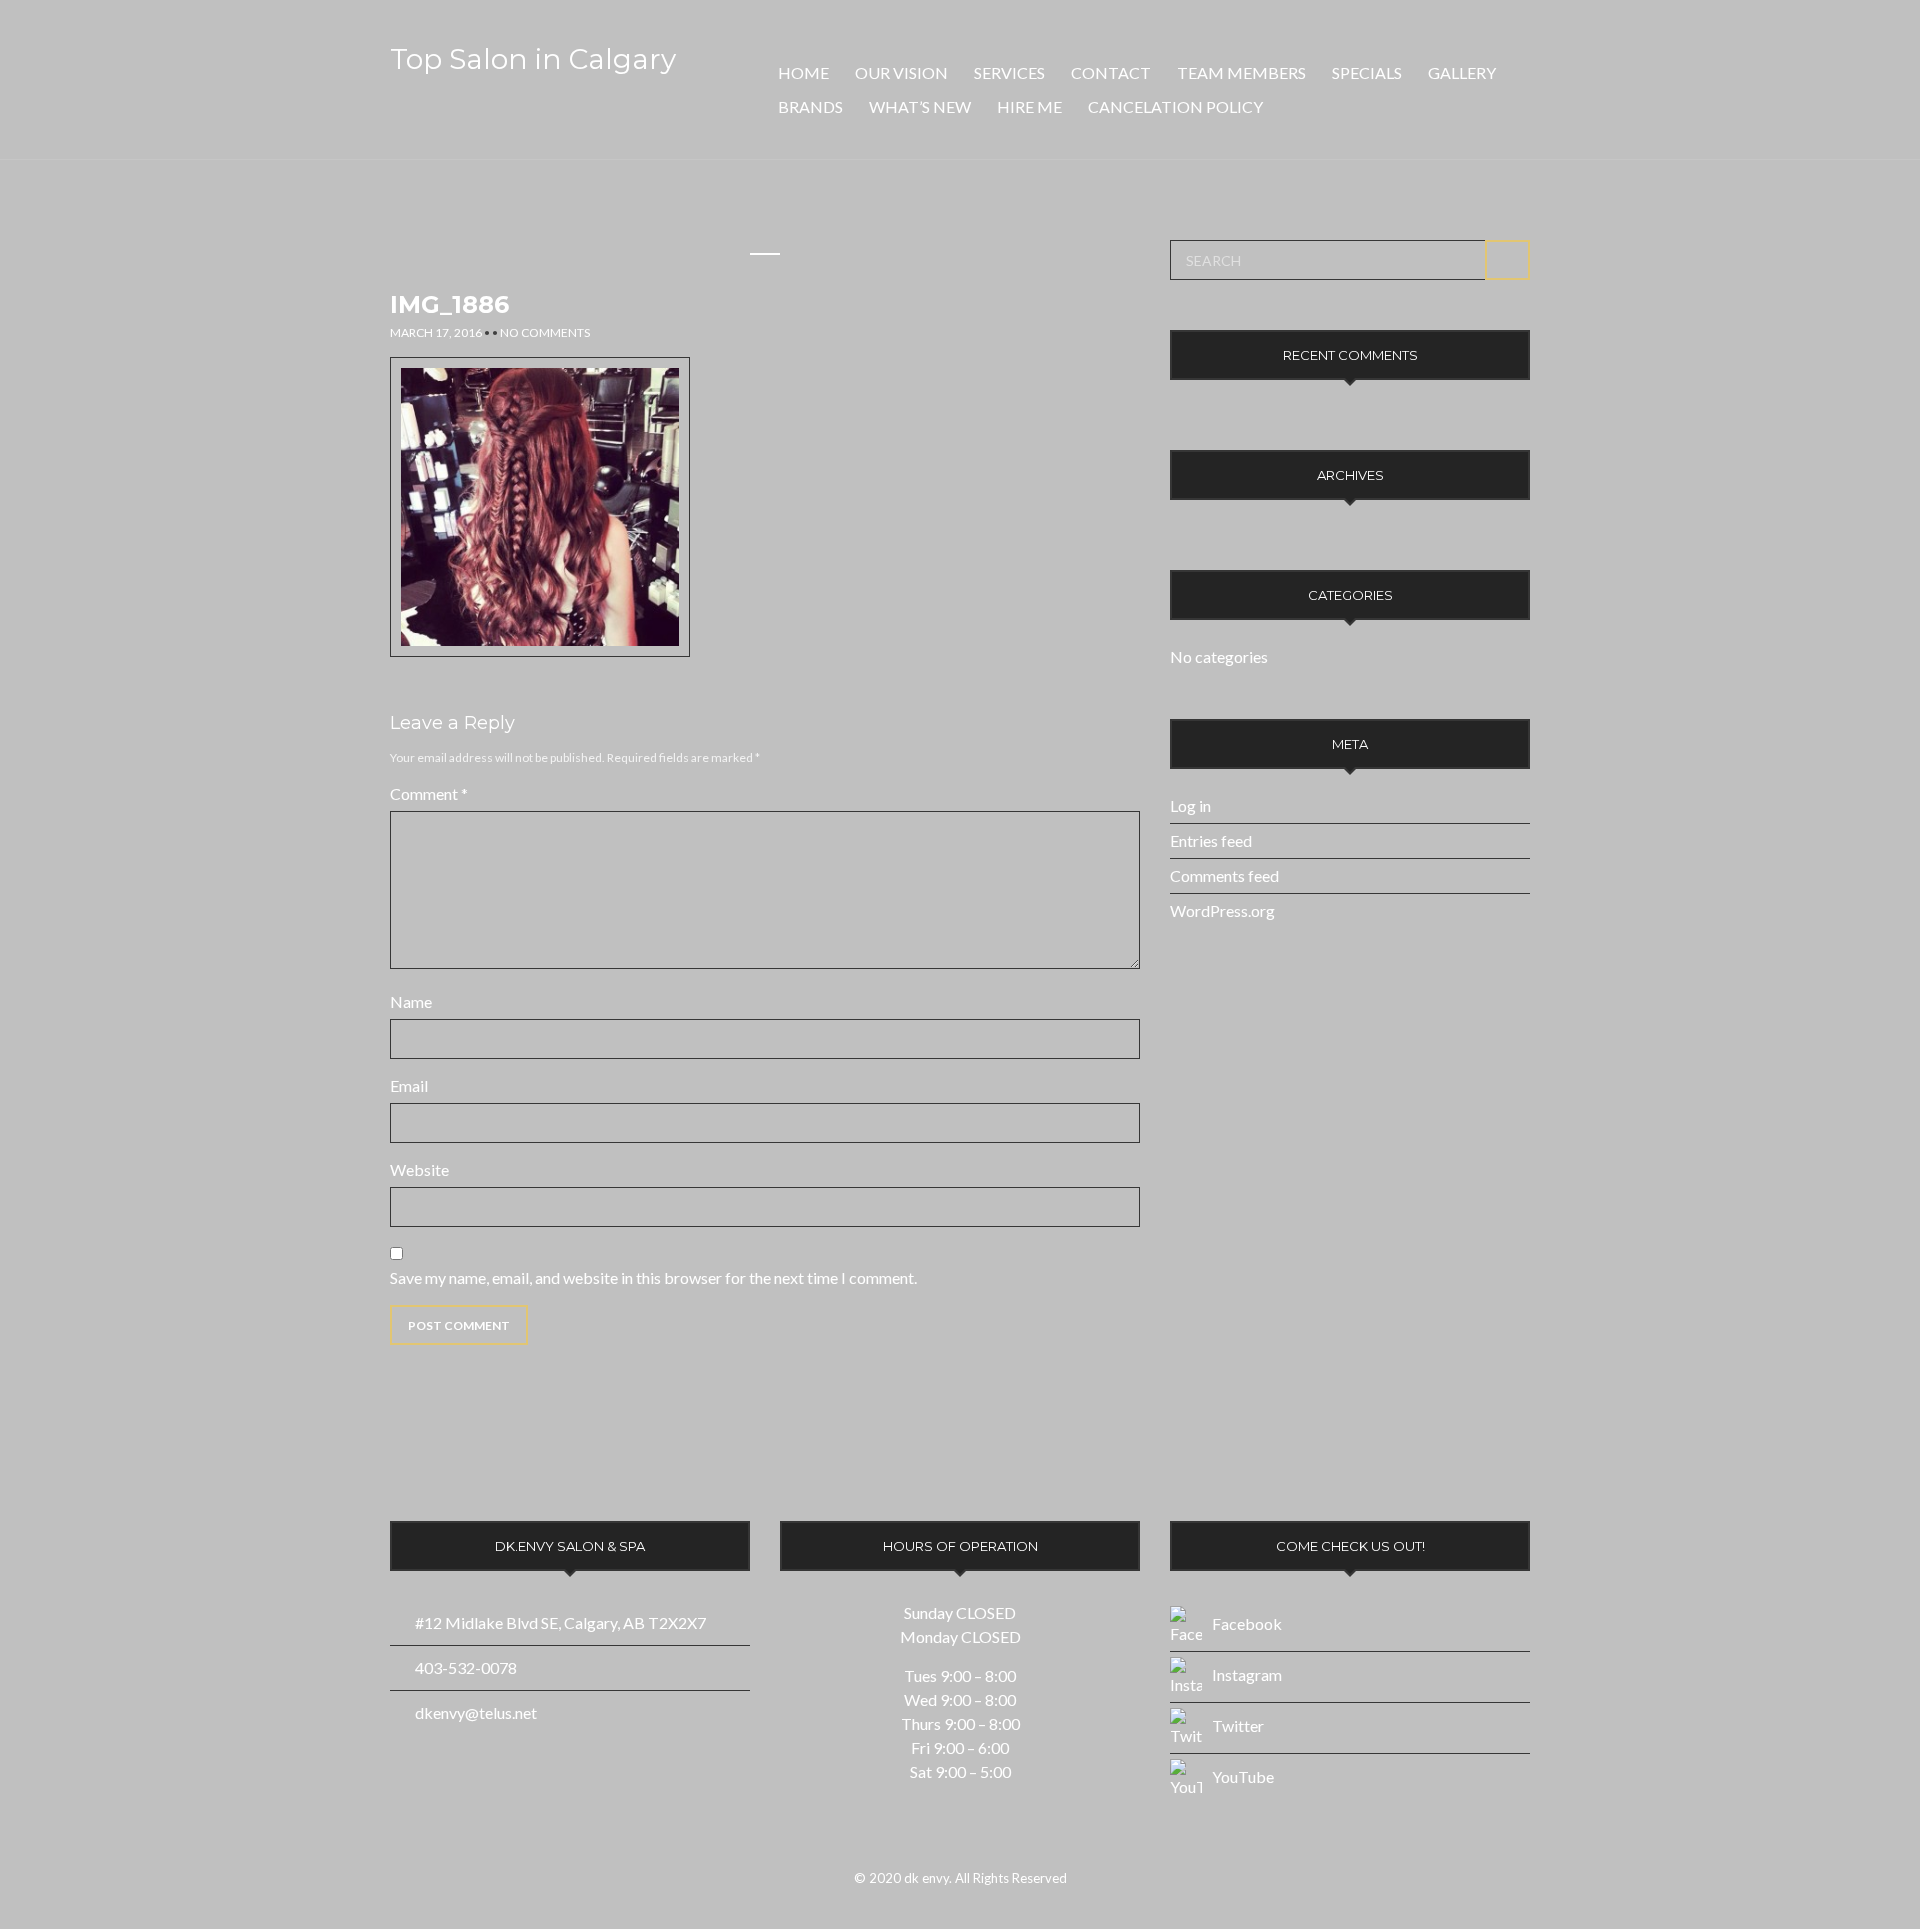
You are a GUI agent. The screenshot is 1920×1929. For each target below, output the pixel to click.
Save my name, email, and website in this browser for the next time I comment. (653, 1277)
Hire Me (1029, 106)
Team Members (1241, 72)
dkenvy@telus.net (476, 1712)
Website (419, 1169)
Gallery (1462, 72)
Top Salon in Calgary (533, 59)
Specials (1367, 72)
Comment (429, 793)
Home (803, 72)
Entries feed (1211, 840)
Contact (1111, 72)
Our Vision (901, 72)
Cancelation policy (1175, 106)
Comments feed (1224, 875)
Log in (1190, 805)
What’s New (920, 106)
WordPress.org (1222, 910)
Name (411, 1001)
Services (1009, 72)
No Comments (545, 332)
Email (409, 1085)
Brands (810, 106)
